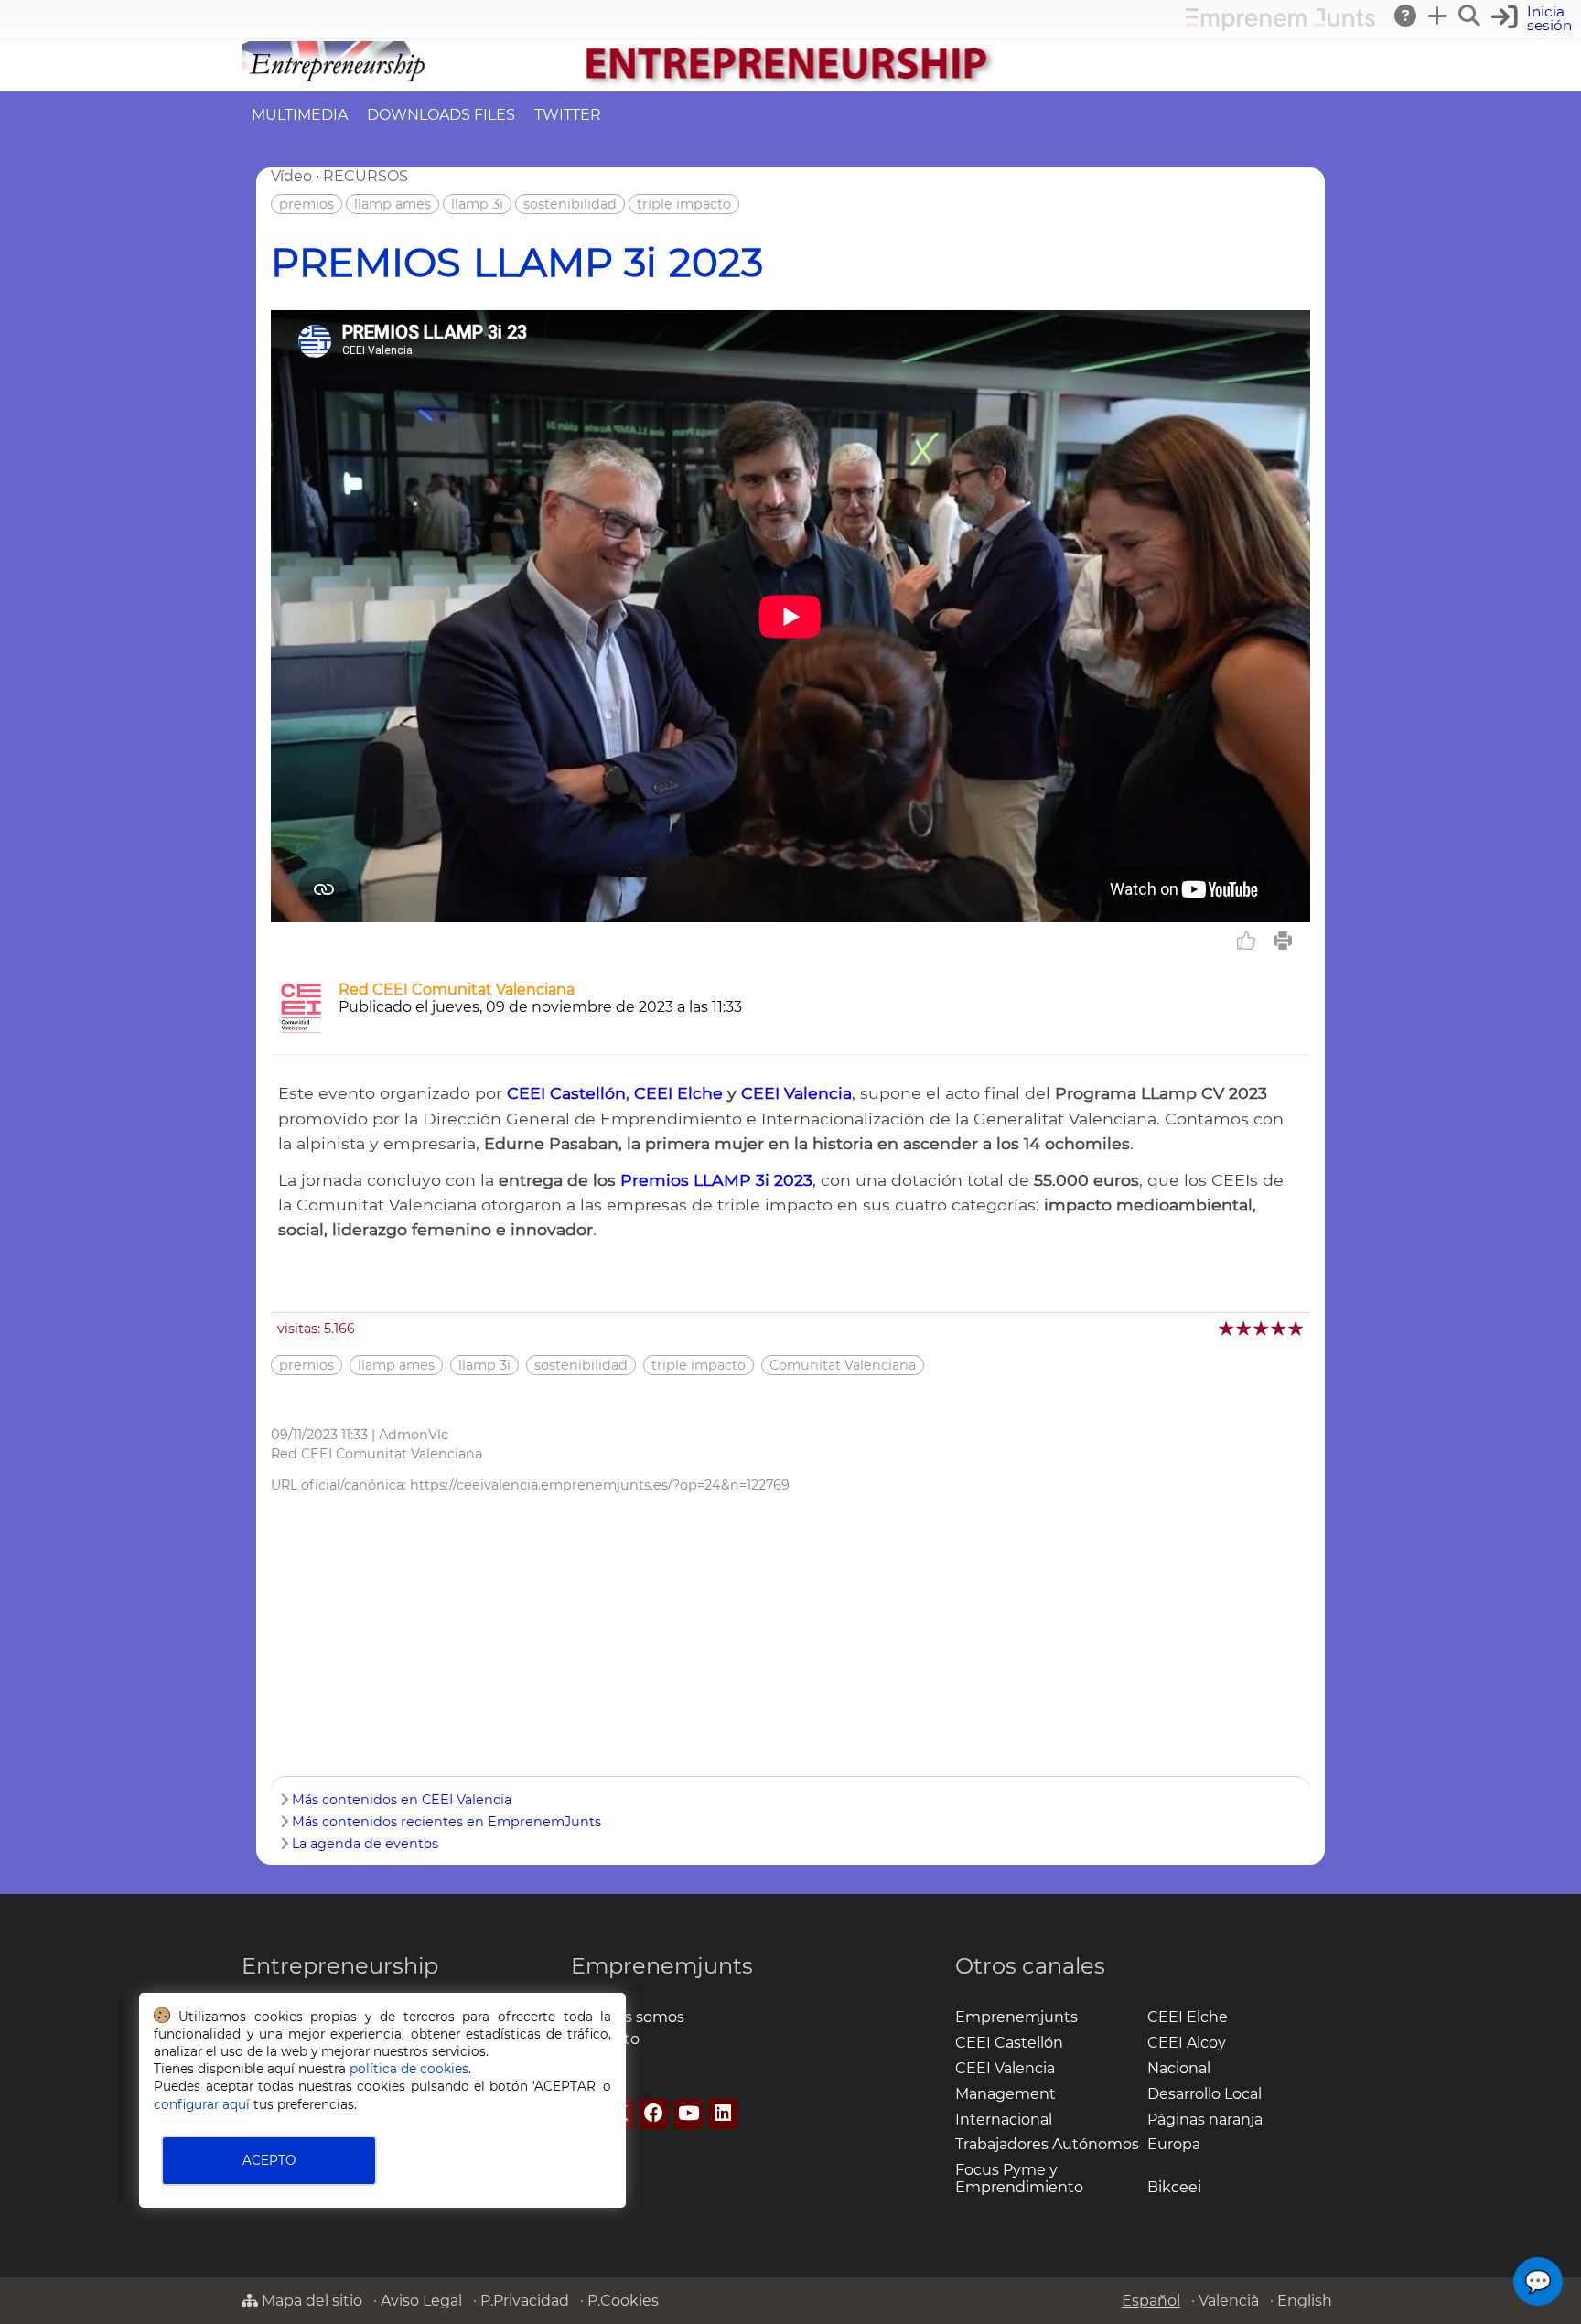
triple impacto (684, 204)
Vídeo (291, 176)
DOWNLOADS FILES (441, 115)
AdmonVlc (414, 1435)
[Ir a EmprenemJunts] (1280, 26)
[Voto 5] (1297, 1328)
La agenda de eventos (365, 1844)
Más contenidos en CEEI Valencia (402, 1800)
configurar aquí (202, 2104)
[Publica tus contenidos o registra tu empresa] (1438, 16)
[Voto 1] (1227, 1328)
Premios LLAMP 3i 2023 (716, 1180)
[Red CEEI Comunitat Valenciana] (301, 1031)
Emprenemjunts (662, 1966)
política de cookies (409, 2069)
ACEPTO (269, 2160)
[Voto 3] (1262, 1328)
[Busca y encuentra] (1470, 16)
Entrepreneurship (340, 1966)
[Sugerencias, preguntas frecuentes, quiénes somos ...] (1406, 16)
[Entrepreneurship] (790, 83)
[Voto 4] (1280, 1328)
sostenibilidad (570, 204)
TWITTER (568, 115)
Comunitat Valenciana (843, 1365)
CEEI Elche (678, 1093)
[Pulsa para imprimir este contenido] (1283, 941)
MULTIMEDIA (300, 115)
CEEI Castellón (566, 1093)
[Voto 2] (1245, 1328)
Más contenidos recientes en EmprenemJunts (446, 1822)
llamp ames (393, 204)
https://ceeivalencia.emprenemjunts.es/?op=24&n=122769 (600, 1485)
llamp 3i (477, 204)
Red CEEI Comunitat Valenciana (457, 990)
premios (307, 204)
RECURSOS (366, 176)
